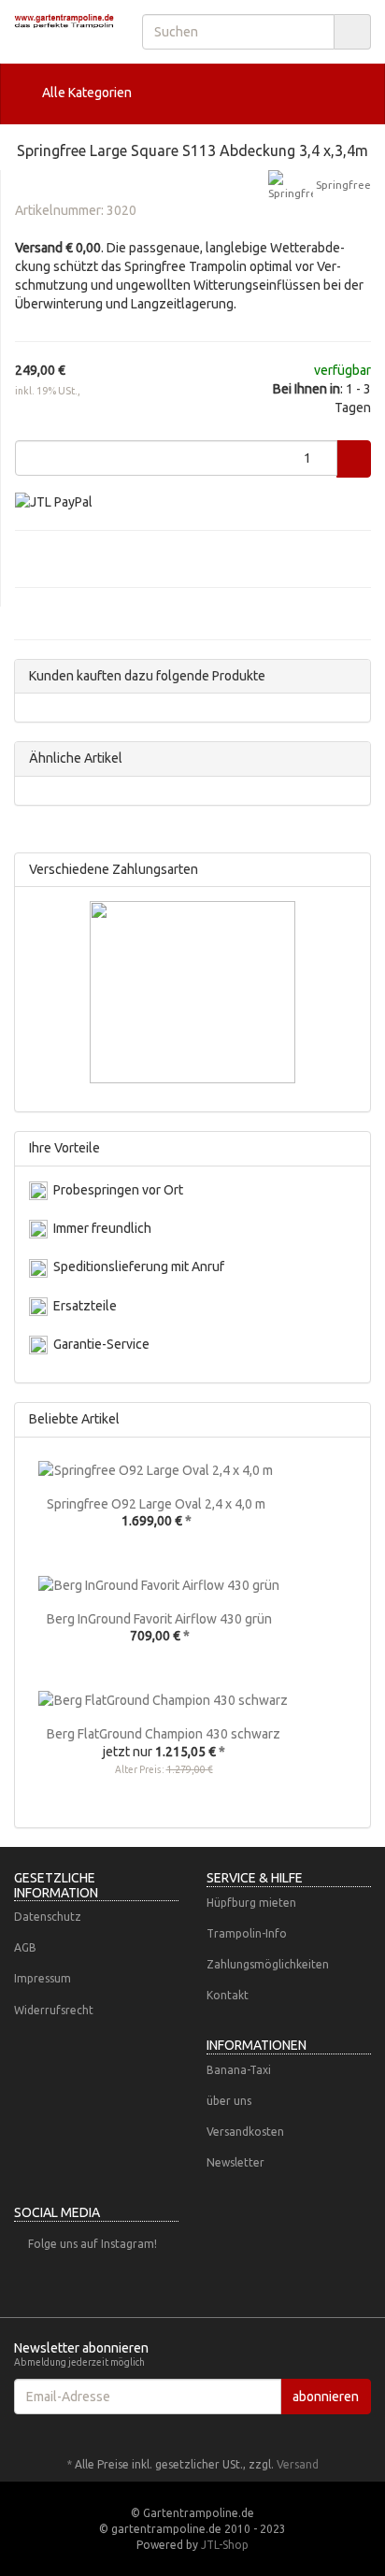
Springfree (342, 184)
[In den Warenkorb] (354, 459)
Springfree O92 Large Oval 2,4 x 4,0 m (156, 1504)
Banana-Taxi (239, 2070)
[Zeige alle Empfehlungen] (351, 1419)
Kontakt (228, 1995)
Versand (298, 2464)
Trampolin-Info (247, 1933)
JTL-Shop (225, 2545)
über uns (229, 2101)
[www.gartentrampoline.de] (64, 21)
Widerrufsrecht (54, 2010)
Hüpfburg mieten (251, 1903)
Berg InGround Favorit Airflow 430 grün (159, 1619)
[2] (54, 501)
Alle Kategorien (86, 93)
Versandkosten (245, 2132)
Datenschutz (48, 1917)
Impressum (43, 1978)
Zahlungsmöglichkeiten (268, 1964)
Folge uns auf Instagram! (93, 2244)
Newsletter (235, 2162)
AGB (25, 1947)
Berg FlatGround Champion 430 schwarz (164, 1734)
